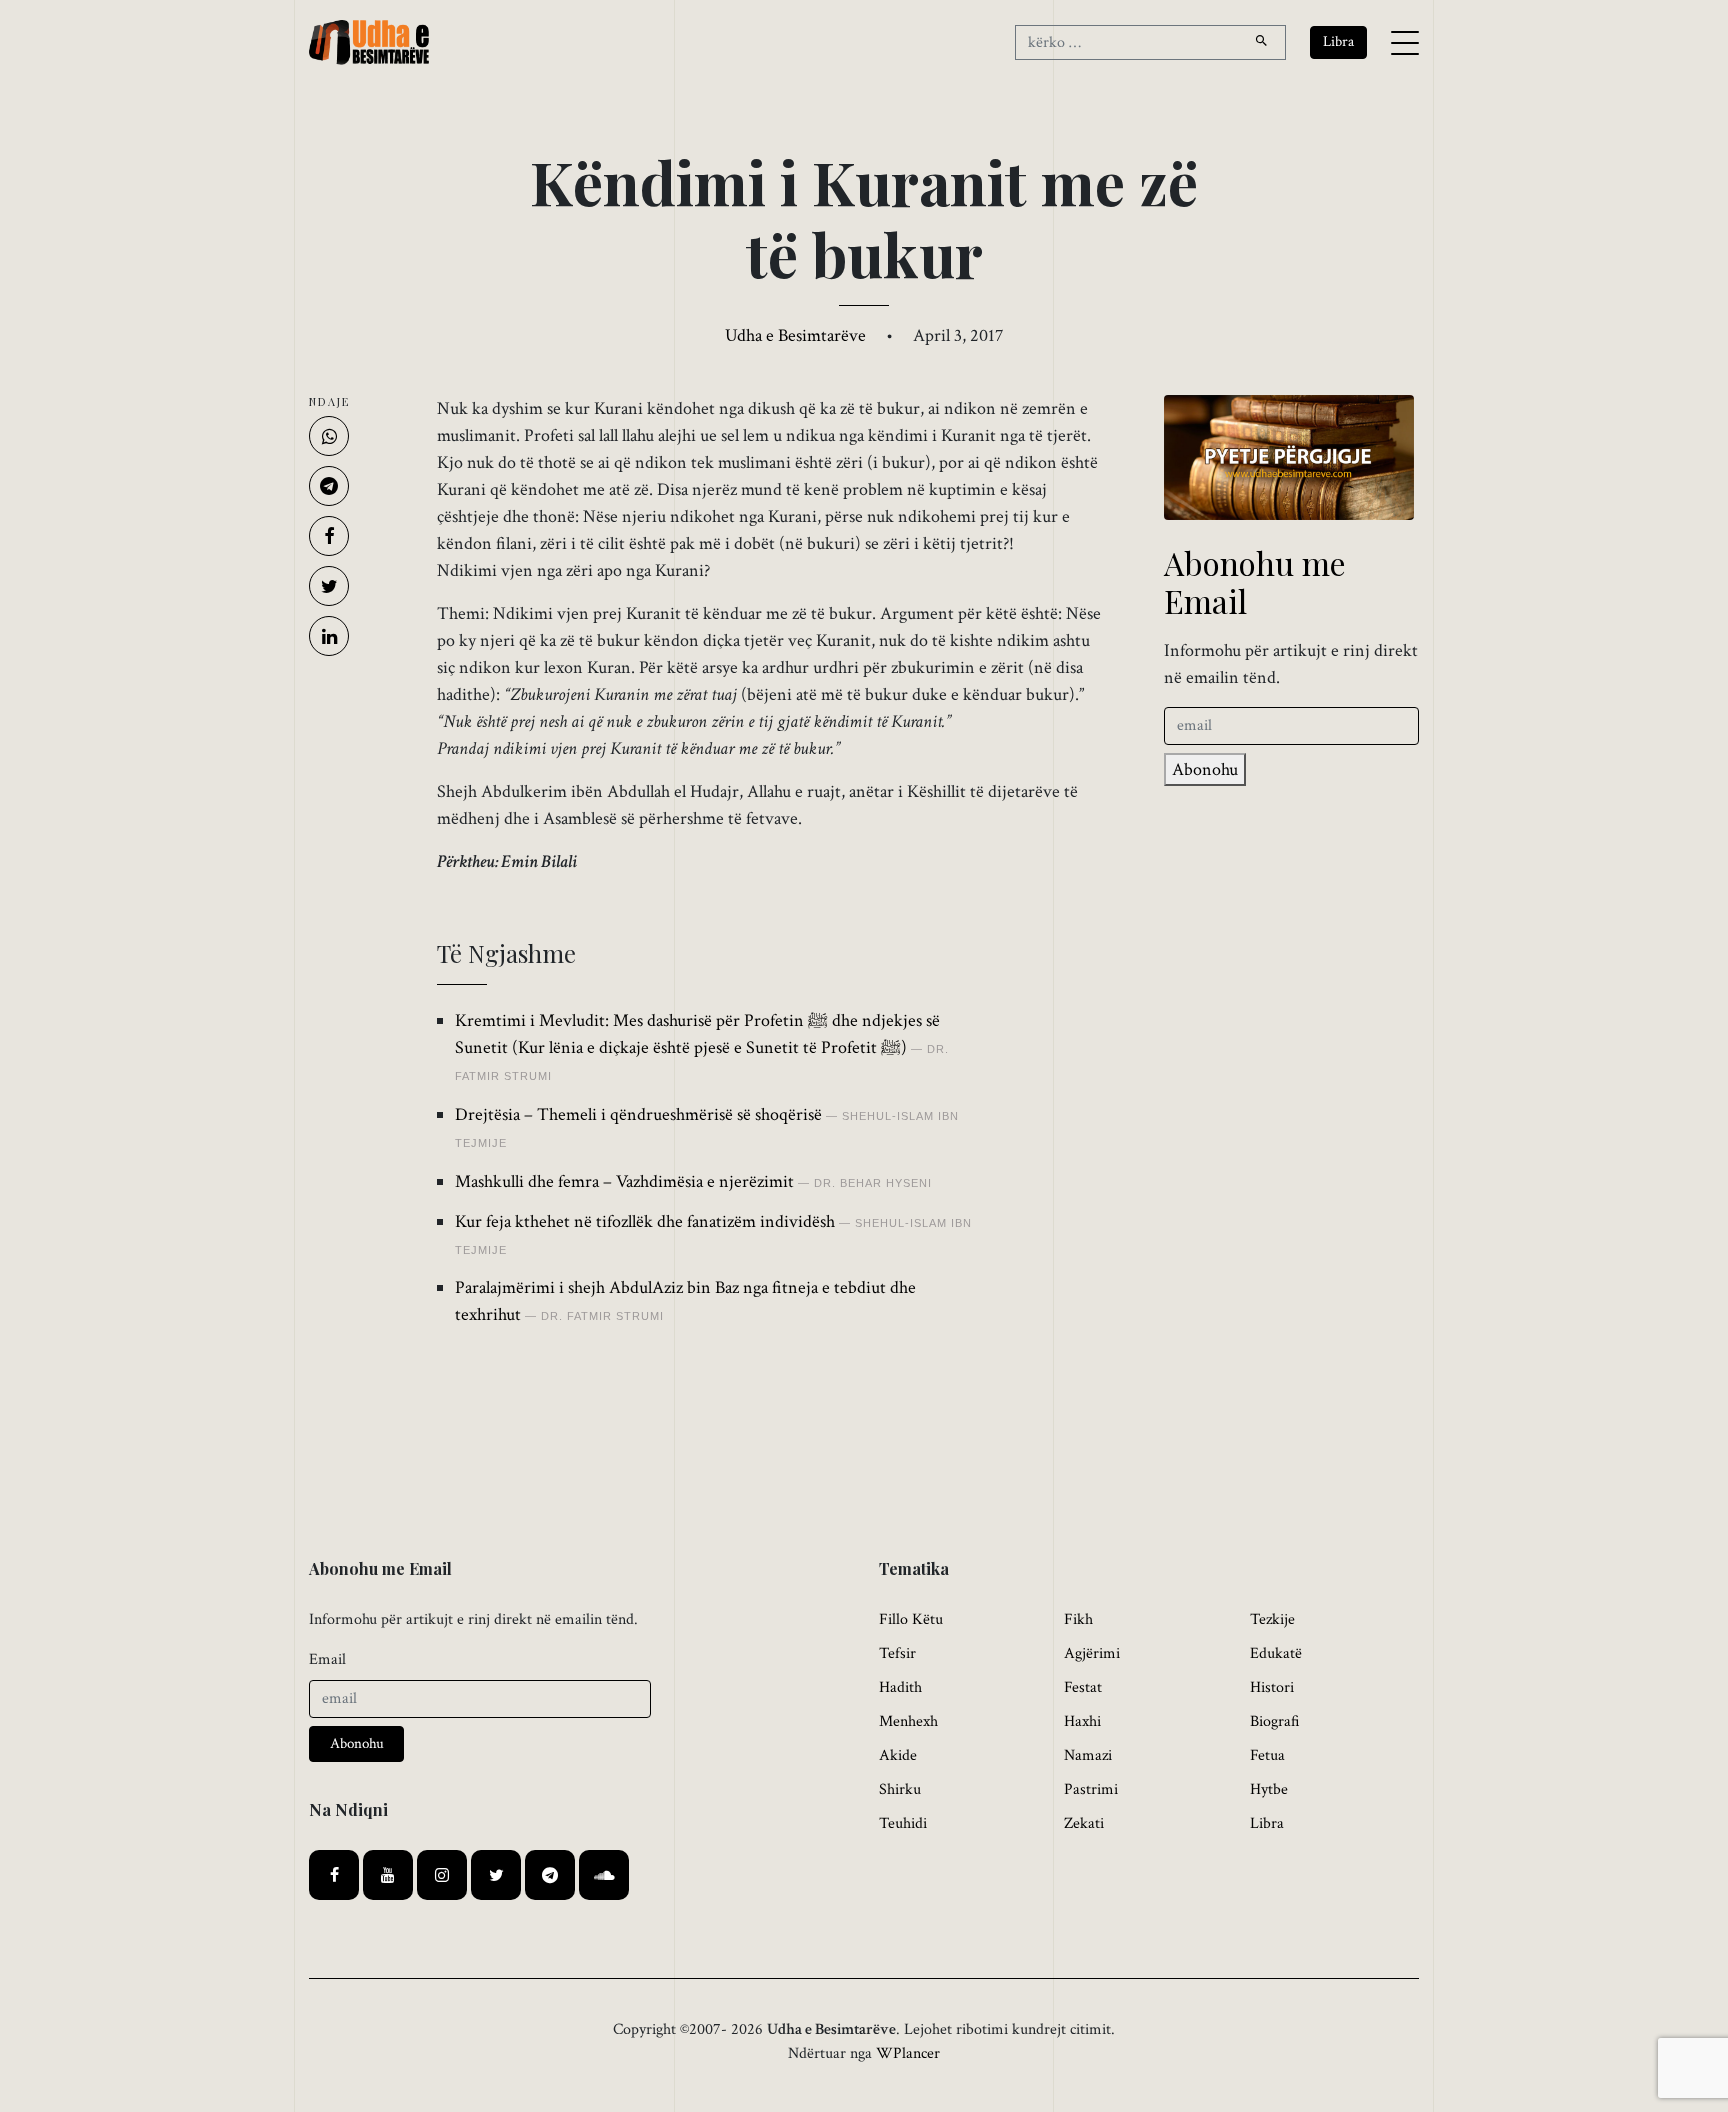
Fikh (1078, 1619)
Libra (1267, 1823)
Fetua (1267, 1755)
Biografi (1275, 1721)
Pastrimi (1091, 1789)
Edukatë (1276, 1653)
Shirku (900, 1789)
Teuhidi (903, 1823)
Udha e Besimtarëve (795, 335)
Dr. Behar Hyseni (873, 1183)
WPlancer (908, 2053)
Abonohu (1205, 769)
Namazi (1088, 1755)
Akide (898, 1755)
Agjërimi (1092, 1653)
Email (327, 1659)
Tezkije (1272, 1619)
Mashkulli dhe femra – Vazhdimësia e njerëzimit (624, 1181)
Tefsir (897, 1653)
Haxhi (1082, 1721)
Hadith (900, 1687)
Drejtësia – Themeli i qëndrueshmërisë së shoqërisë (638, 1114)
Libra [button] (1338, 41)
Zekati (1084, 1823)
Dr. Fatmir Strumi (602, 1316)
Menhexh (908, 1721)
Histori (1272, 1687)
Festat (1083, 1687)
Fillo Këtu (911, 1619)
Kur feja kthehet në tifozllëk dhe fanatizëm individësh (645, 1221)
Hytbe (1269, 1789)
